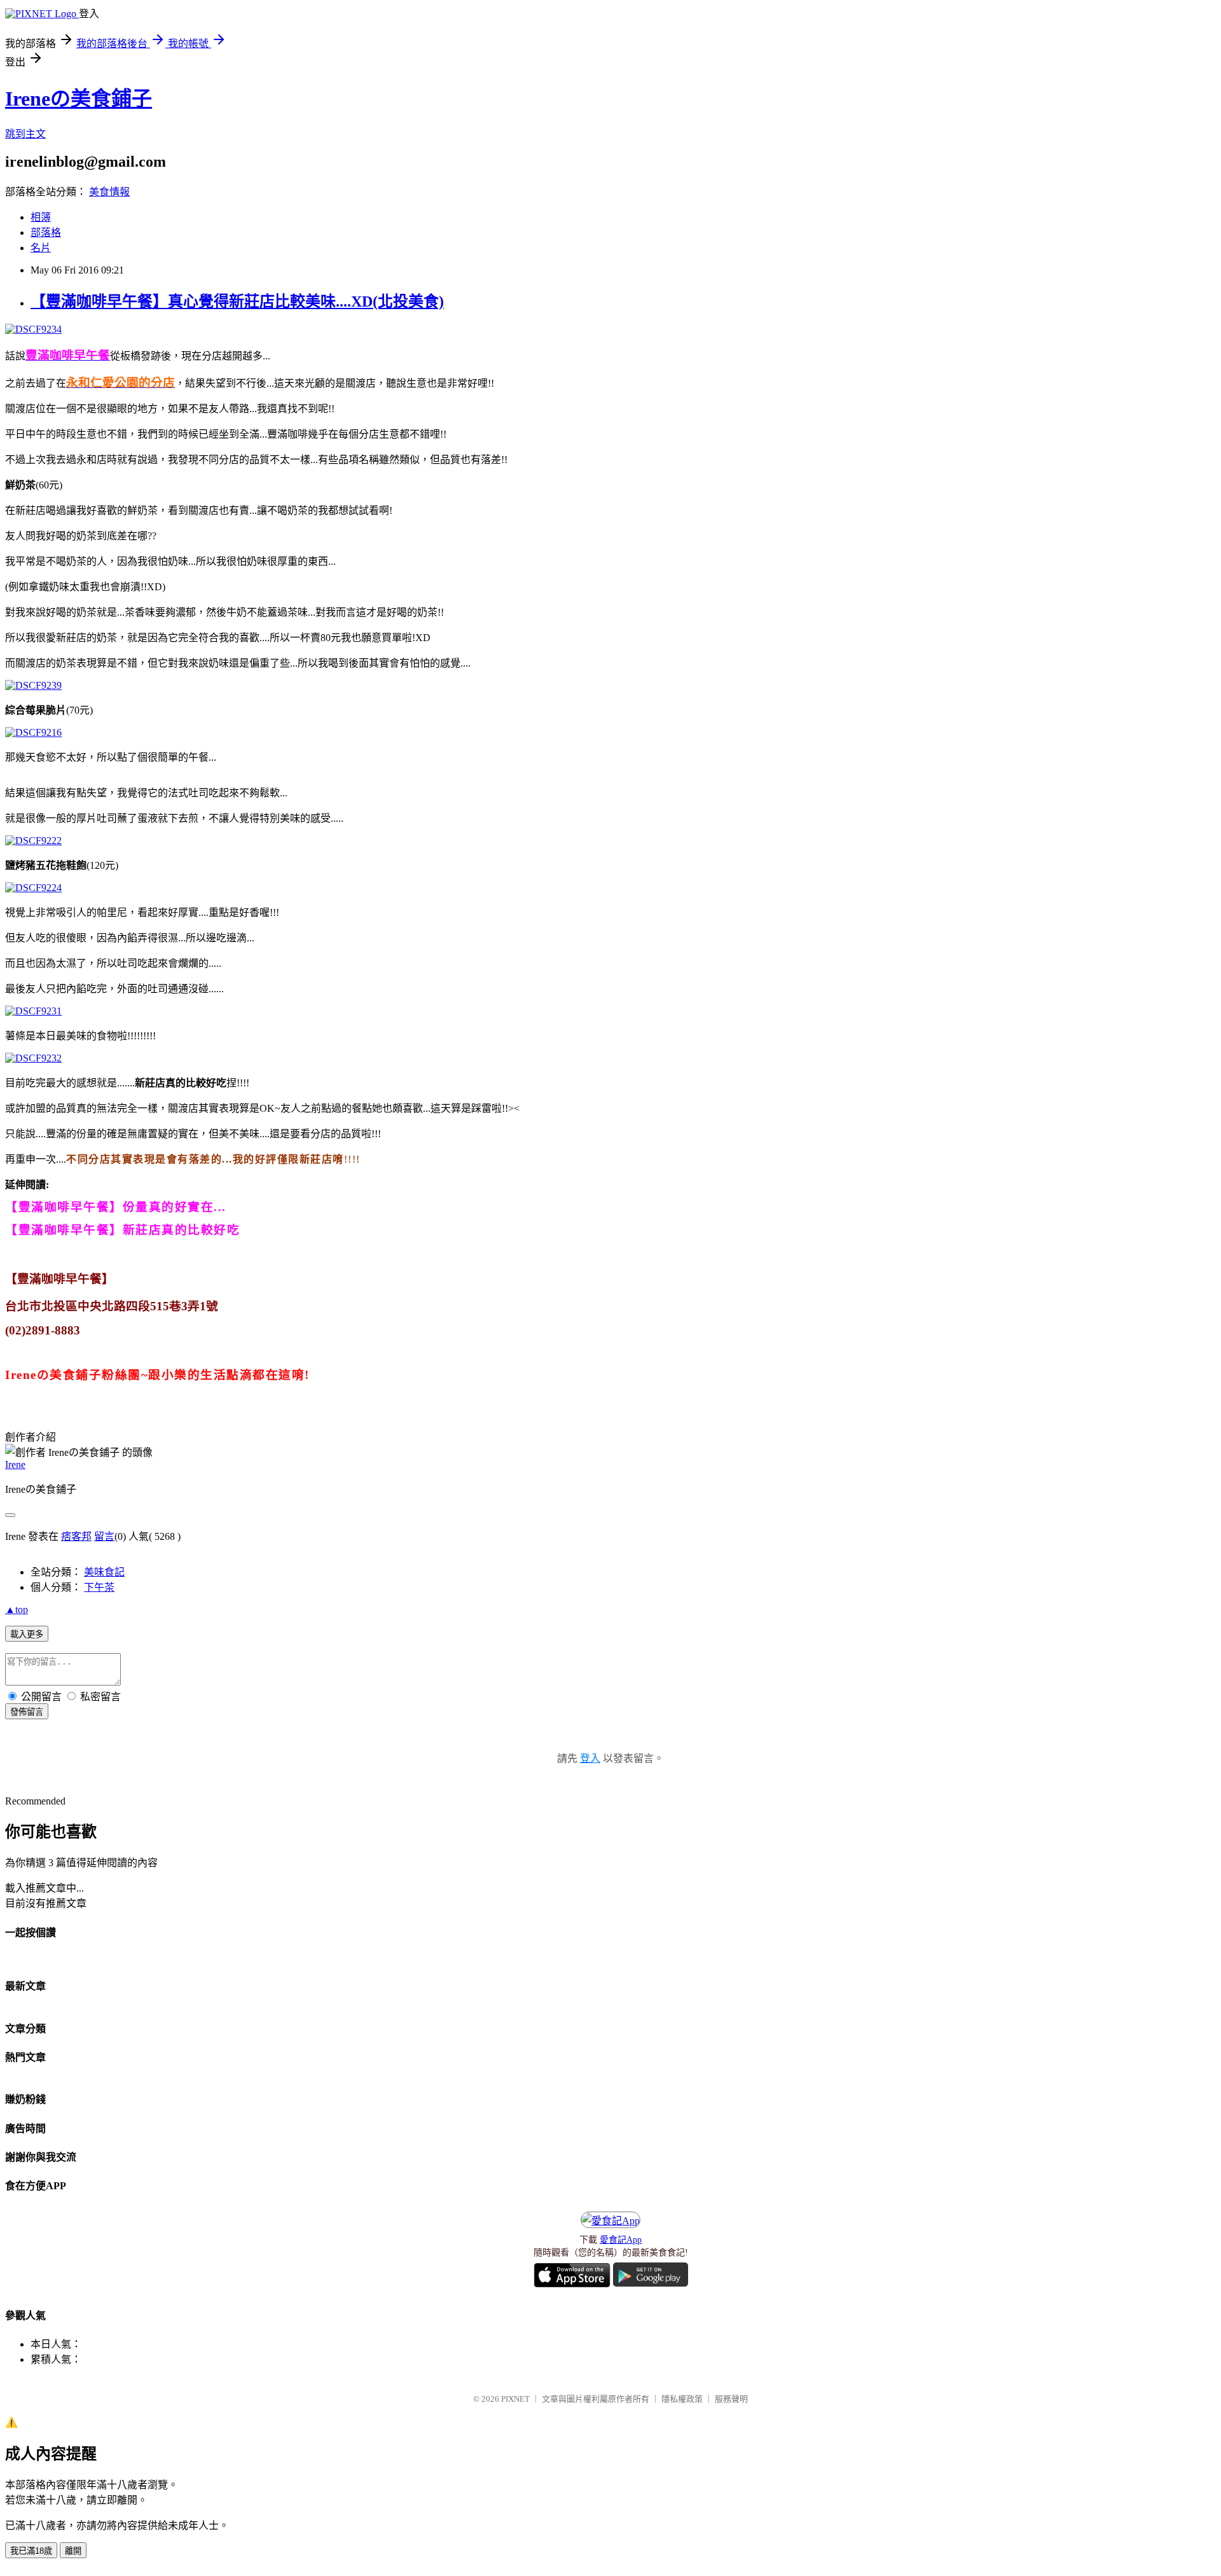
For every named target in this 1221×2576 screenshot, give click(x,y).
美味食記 (104, 1572)
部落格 (46, 232)
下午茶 (99, 1587)
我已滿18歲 (31, 2551)
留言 (104, 1536)
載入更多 (27, 1634)
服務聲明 (731, 2399)
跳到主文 (25, 134)
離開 (73, 2551)
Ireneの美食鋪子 (79, 99)
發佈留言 (27, 1712)
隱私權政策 (682, 2399)
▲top (17, 1610)
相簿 (41, 217)
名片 (41, 248)
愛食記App (621, 2240)
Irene (15, 1465)
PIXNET (515, 2399)
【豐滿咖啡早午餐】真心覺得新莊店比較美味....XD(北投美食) (237, 301)
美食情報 (109, 192)
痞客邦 (76, 1536)
